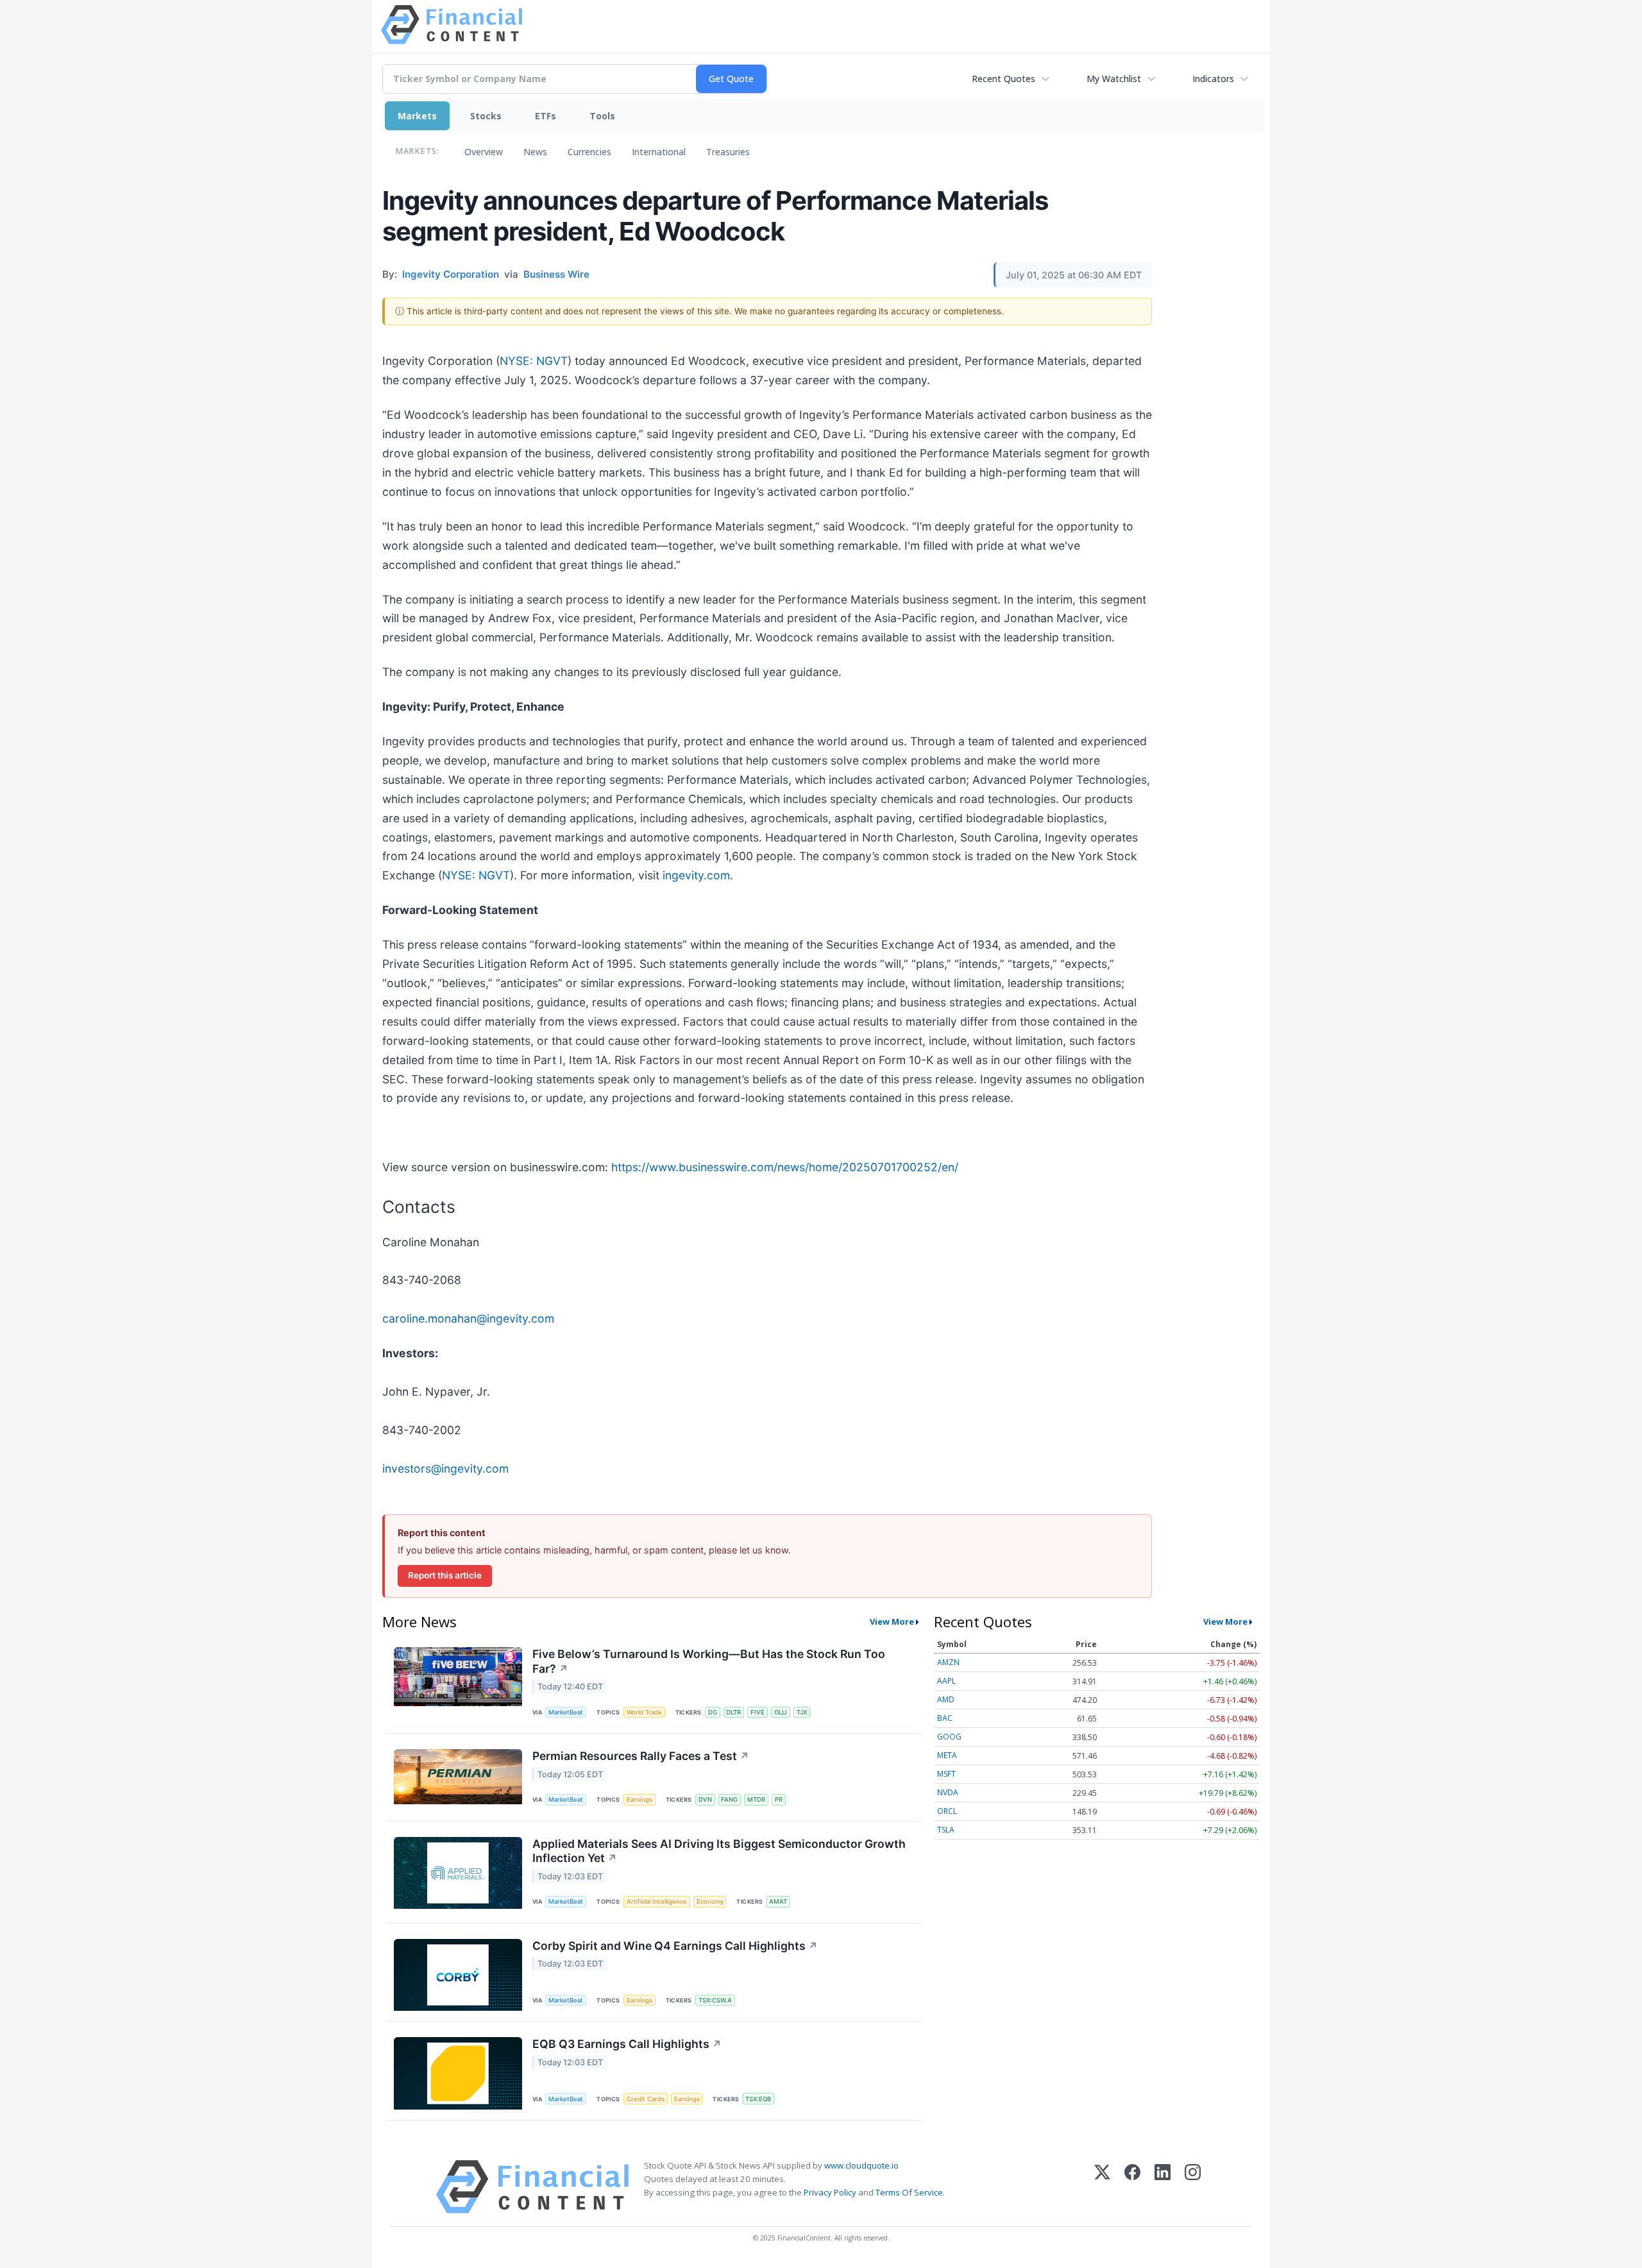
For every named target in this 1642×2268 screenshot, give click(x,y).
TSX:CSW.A (715, 2000)
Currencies (589, 152)
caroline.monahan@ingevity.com (468, 1318)
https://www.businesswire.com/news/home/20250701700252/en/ (785, 1167)
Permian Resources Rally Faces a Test (641, 1756)
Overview (484, 152)
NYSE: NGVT (534, 361)
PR (779, 1799)
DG (713, 1712)
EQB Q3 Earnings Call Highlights (627, 2044)
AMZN (948, 1662)
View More (892, 1621)
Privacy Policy (830, 2192)
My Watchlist (1114, 79)
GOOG (949, 1737)
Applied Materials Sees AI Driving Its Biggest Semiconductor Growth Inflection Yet (719, 1851)
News (535, 152)
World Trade (644, 1712)
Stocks (486, 116)
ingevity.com (696, 875)
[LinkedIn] (1163, 2187)
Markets (417, 116)
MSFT (946, 1774)
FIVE (758, 1712)
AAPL (946, 1681)
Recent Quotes (1003, 79)
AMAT (778, 1901)
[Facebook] (1132, 2187)
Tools (602, 116)
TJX (802, 1712)
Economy (710, 1901)
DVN (705, 1799)
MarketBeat (566, 1712)
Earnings (639, 1799)
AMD (946, 1699)
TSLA (946, 1830)
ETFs (546, 116)
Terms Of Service (909, 2192)
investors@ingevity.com (445, 1468)
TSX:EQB (758, 2099)
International (659, 152)
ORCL (947, 1811)
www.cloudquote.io (861, 2165)
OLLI (781, 1712)
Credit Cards (646, 2099)
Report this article (445, 1575)
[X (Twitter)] (1102, 2187)
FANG (729, 1799)
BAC (945, 1718)
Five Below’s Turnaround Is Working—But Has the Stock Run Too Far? (709, 1661)
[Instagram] (1193, 2187)
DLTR (733, 1712)
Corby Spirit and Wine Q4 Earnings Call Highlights (675, 1946)
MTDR (756, 1799)
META (947, 1755)
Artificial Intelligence (657, 1901)
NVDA (948, 1792)
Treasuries (728, 152)
